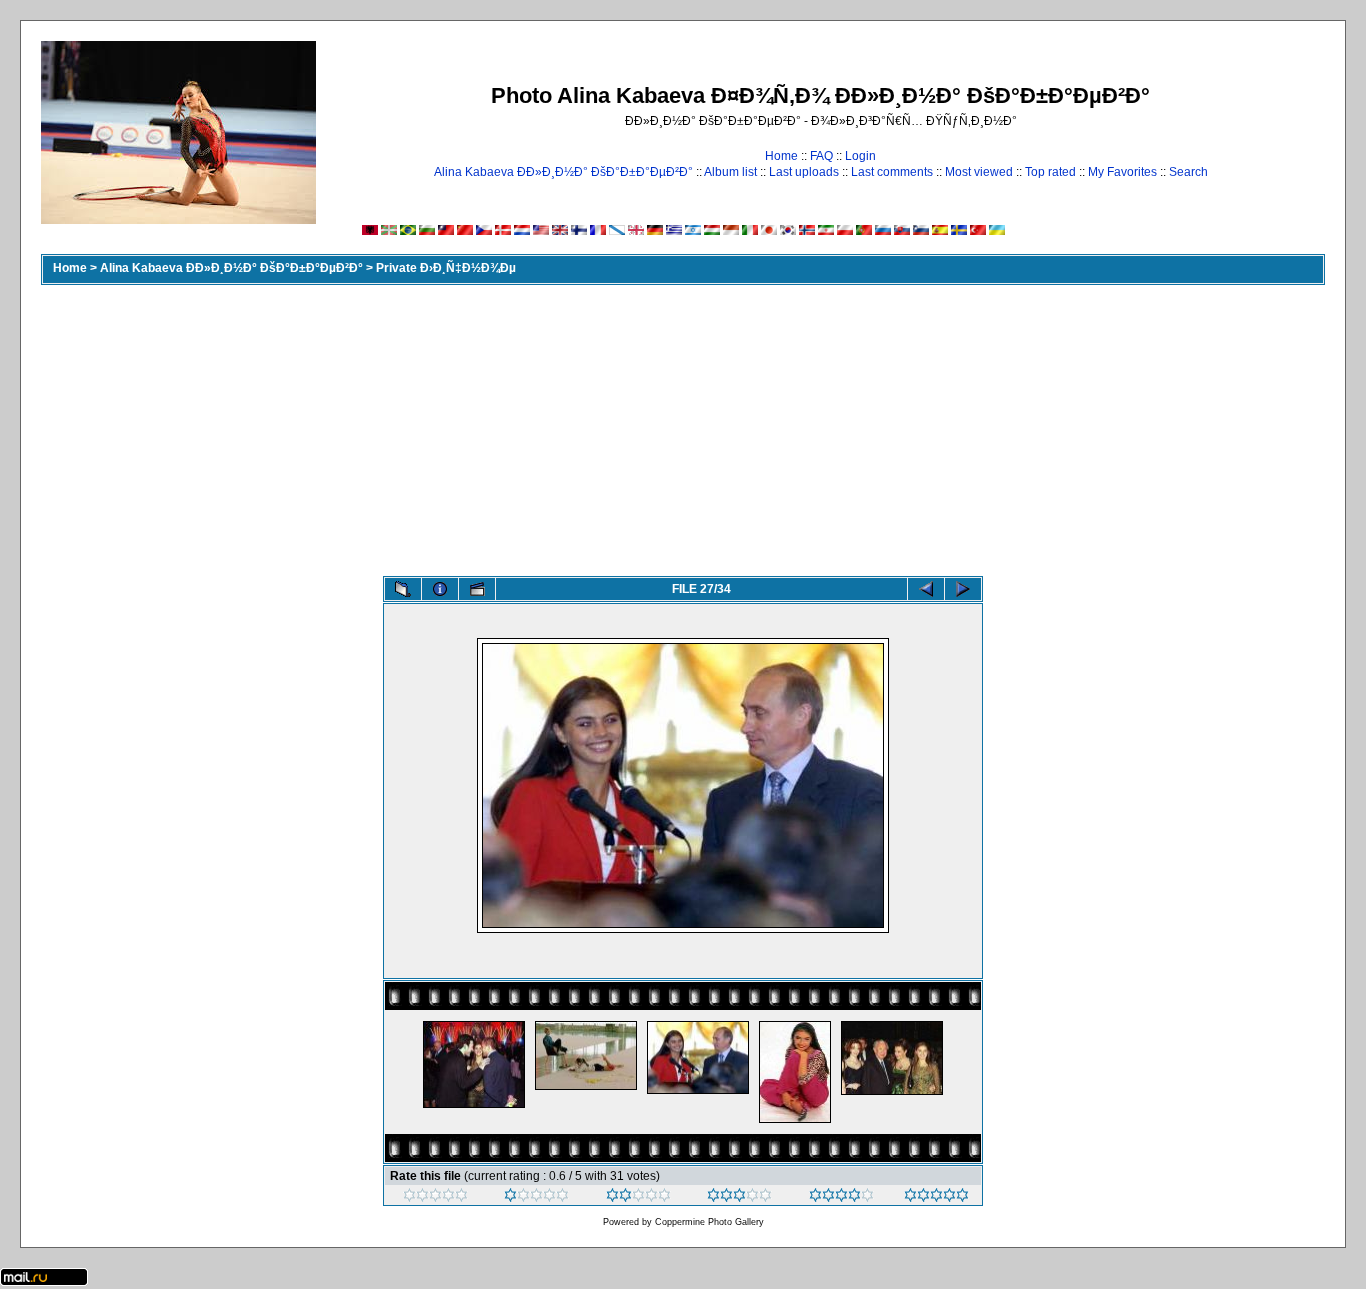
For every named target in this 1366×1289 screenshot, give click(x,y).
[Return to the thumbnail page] (403, 589)
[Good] (739, 1198)
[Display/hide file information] (440, 589)
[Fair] (638, 1198)
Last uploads (804, 172)
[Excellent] (841, 1198)
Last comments (892, 172)
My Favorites (1122, 172)
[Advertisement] (683, 426)
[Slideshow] (477, 589)
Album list (730, 172)
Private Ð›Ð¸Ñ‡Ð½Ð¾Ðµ (446, 268)
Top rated (1050, 172)
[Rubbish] (435, 1198)
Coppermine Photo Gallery (709, 1222)
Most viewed (979, 172)
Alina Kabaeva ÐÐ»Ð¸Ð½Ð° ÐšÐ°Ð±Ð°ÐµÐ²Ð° (563, 172)
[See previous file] (926, 589)
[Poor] (536, 1198)
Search (1188, 172)
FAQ (821, 156)
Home (781, 156)
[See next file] (963, 589)
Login (860, 156)
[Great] (936, 1198)
